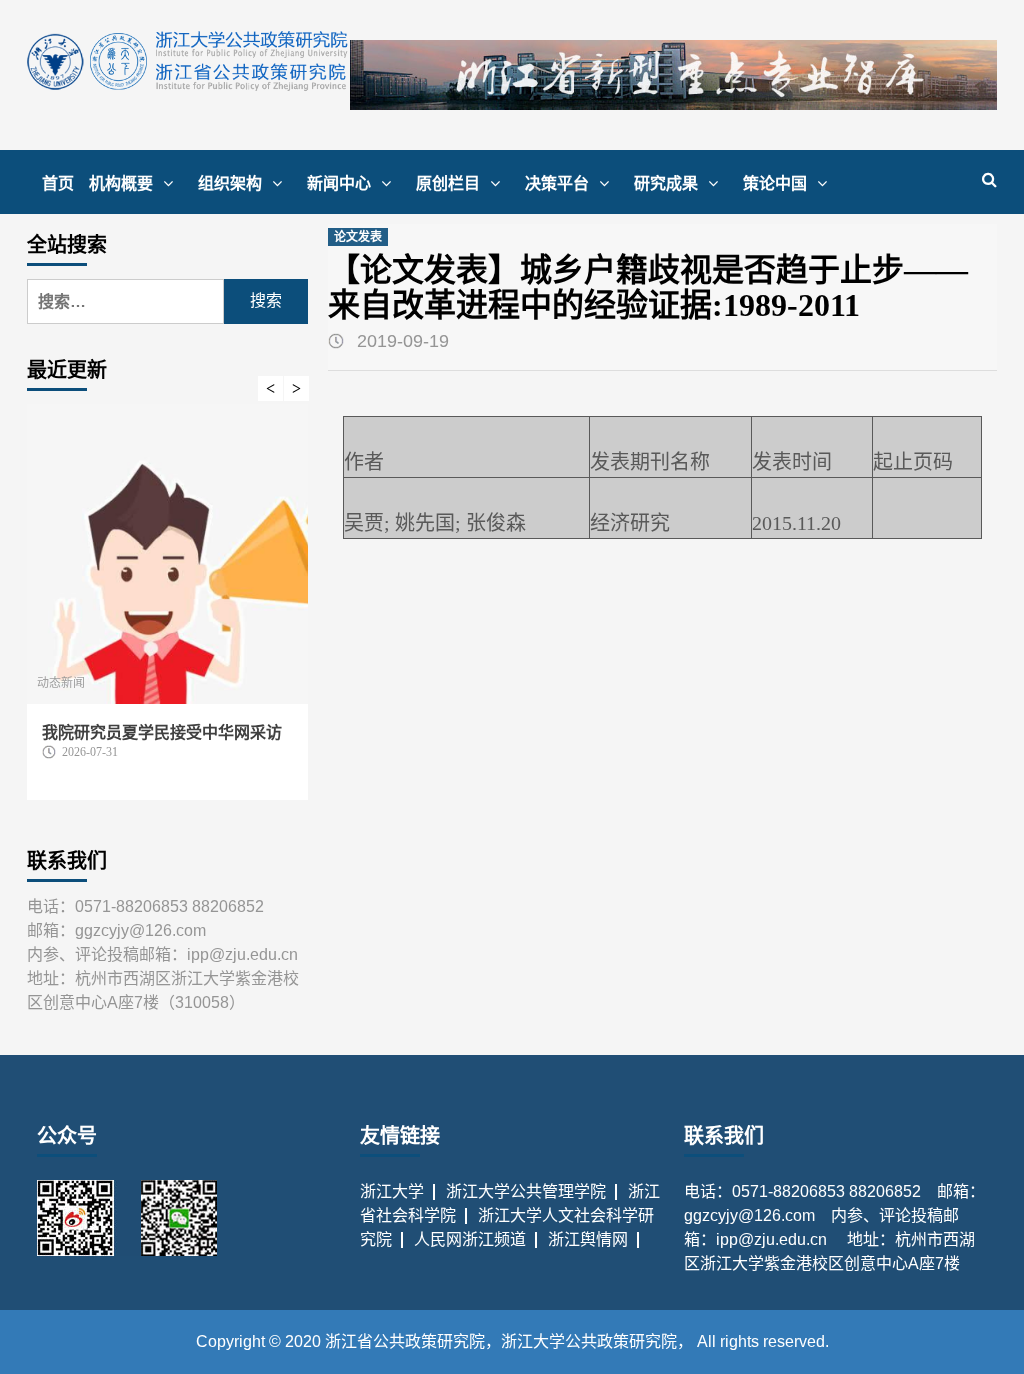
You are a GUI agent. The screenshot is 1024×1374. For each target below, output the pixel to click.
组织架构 (230, 183)
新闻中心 (339, 183)
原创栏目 (448, 183)
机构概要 (121, 183)
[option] (167, 612)
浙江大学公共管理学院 (526, 1191)
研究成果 (666, 183)
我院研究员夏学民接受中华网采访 (162, 732)
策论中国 (775, 183)
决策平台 (557, 183)
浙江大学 (392, 1191)
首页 (58, 183)
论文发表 (358, 237)
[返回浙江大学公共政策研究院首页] (188, 61)
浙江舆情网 (588, 1239)
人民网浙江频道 (470, 1239)
